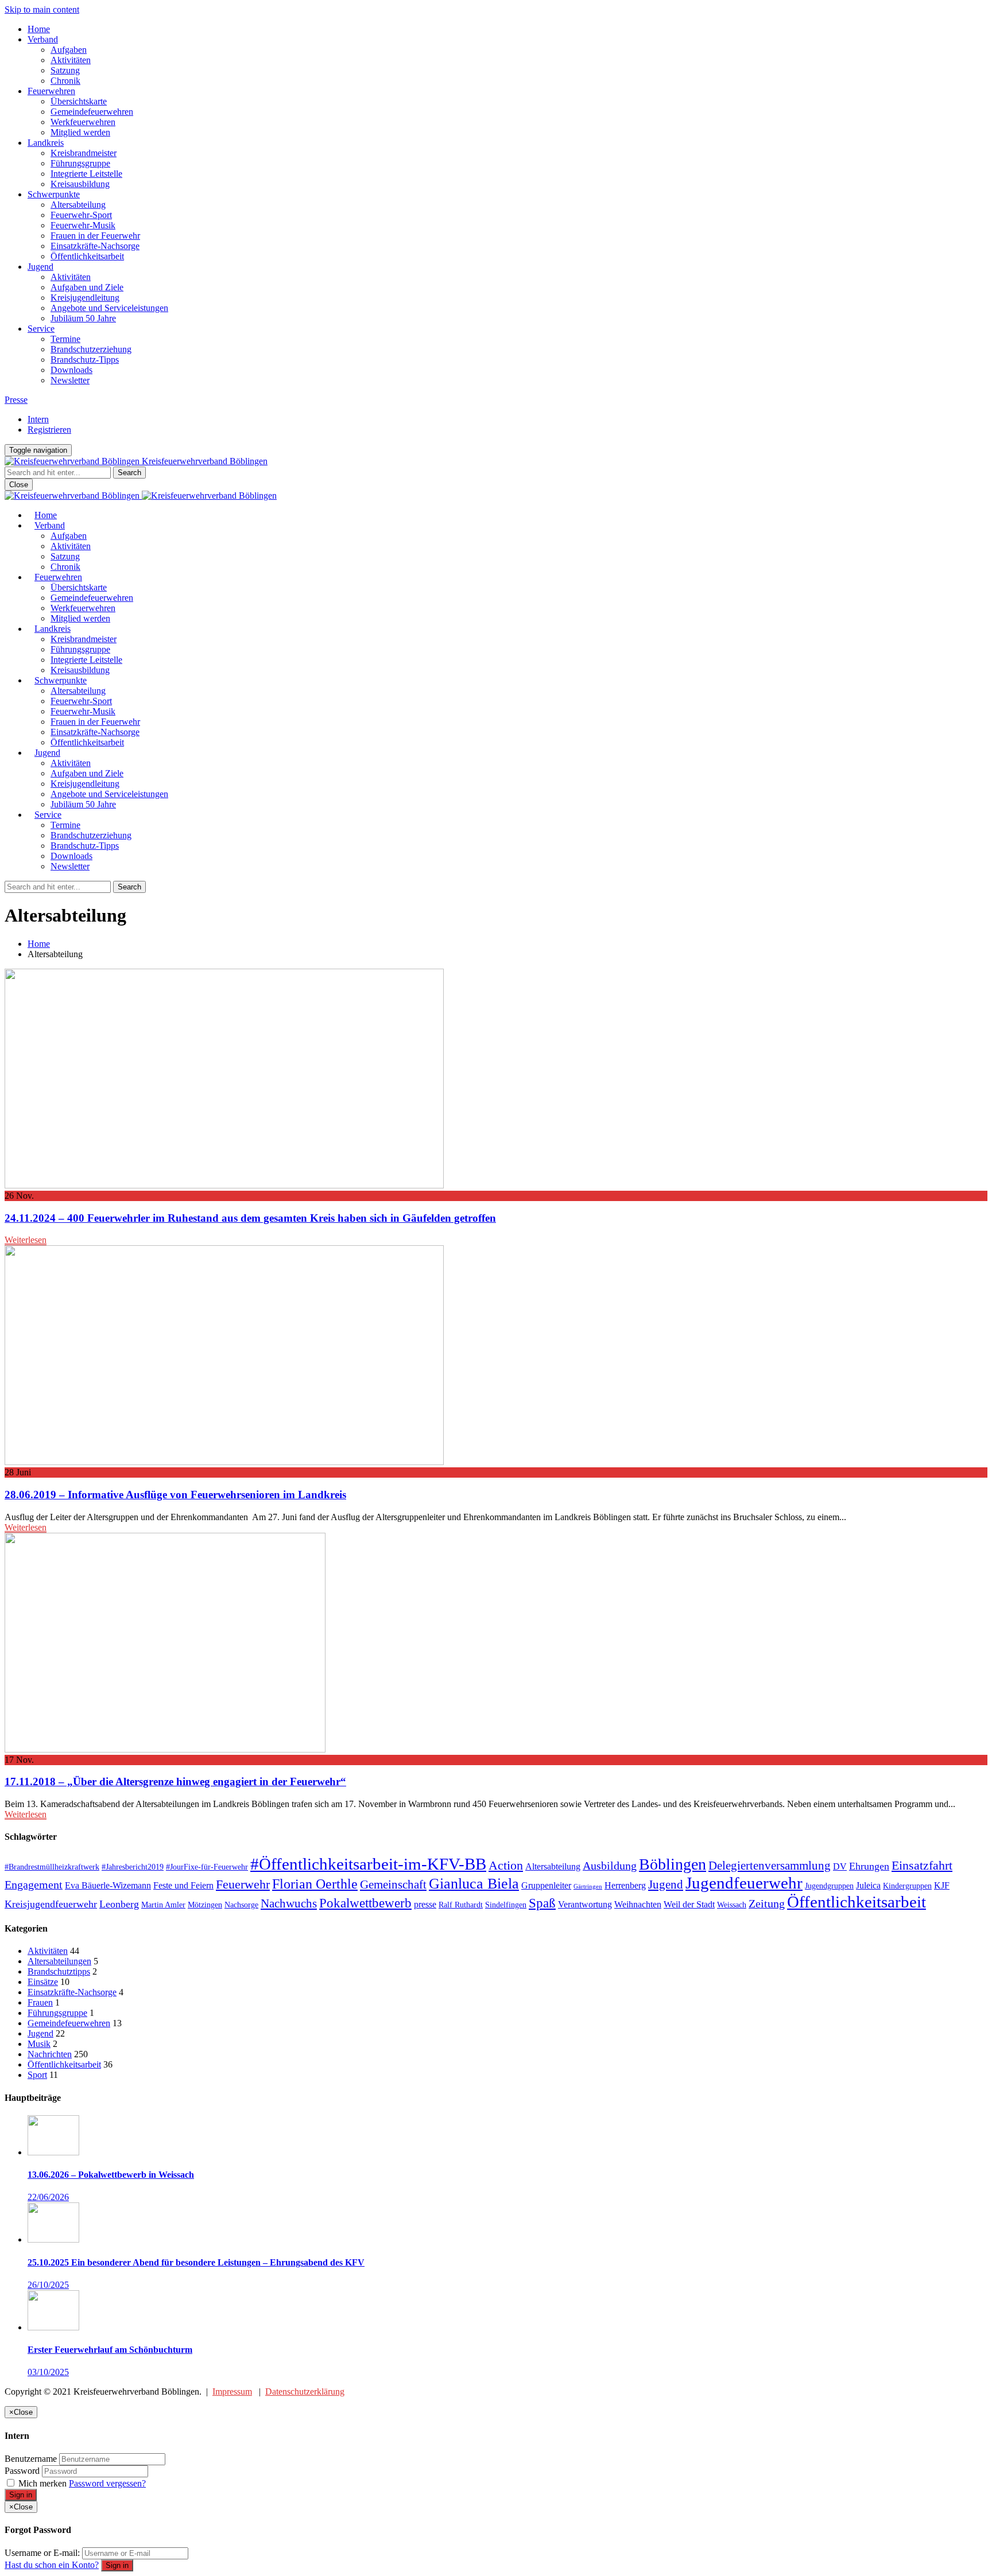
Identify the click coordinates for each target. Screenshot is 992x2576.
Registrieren (49, 430)
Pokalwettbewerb (365, 1903)
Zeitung (767, 1903)
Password (22, 2471)
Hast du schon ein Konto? (52, 2565)
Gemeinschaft (393, 1885)
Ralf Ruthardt (461, 1905)
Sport (37, 2075)
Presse (16, 400)
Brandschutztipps (59, 1971)
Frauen (40, 2002)
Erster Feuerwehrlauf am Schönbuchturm (110, 2350)
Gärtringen (588, 1887)
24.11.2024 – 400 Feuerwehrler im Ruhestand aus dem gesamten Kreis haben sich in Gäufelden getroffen (250, 1218)
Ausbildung (610, 1866)
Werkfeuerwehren (83, 122)
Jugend (40, 267)
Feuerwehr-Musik (83, 225)
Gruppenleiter (546, 1885)
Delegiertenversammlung (770, 1866)
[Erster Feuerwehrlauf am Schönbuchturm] (53, 2327)
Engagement (34, 1885)
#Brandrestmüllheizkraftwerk (52, 1867)
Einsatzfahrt (922, 1865)
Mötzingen (205, 1905)
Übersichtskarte (79, 101)
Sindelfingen (506, 1905)
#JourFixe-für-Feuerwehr (207, 1867)
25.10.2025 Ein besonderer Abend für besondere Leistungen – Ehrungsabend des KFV (196, 2262)
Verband (43, 39)
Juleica (868, 1885)
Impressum (232, 2392)
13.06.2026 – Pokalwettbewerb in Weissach (111, 2175)
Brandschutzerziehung (91, 349)
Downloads (71, 370)
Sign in (21, 2495)
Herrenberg (625, 1885)
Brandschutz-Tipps (85, 360)
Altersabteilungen (59, 1961)
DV (840, 1866)
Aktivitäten (71, 60)
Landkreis (46, 143)
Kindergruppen (907, 1886)
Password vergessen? (107, 2483)
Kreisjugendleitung (85, 298)
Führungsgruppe (80, 163)
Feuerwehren (51, 91)
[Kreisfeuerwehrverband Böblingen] (141, 496)
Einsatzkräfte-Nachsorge (95, 246)
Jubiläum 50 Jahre (83, 318)
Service (41, 329)
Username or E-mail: (42, 2553)
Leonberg (119, 1904)
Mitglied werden (80, 132)
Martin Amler (163, 1905)
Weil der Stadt (689, 1904)
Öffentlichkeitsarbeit (87, 256)
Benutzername (31, 2459)
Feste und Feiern (183, 1885)
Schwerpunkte (54, 194)
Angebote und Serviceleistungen (109, 308)
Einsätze (43, 1982)
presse (425, 1904)
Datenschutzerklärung (305, 2392)
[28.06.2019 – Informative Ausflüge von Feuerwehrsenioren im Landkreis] (224, 1462)
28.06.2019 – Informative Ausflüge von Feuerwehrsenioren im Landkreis (175, 1495)
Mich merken (42, 2483)
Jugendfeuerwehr (744, 1883)
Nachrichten (50, 2054)
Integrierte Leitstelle (86, 174)
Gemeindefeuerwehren (92, 112)
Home (39, 29)
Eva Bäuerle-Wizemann (108, 1885)
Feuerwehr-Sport (81, 215)
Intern (38, 419)
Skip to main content (42, 9)
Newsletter (70, 380)
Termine (65, 339)
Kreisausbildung (80, 184)
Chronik (65, 81)
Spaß (542, 1903)
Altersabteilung (78, 205)
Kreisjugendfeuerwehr (51, 1904)
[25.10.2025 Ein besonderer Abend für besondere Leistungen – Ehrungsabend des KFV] (53, 2239)
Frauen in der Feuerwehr (95, 236)
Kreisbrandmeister (84, 153)
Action (506, 1865)
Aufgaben (69, 50)
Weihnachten (638, 1904)
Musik (39, 2044)
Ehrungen (869, 1866)
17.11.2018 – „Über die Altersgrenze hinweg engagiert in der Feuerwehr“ (175, 1782)
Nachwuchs (289, 1903)
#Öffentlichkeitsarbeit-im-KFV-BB (368, 1864)
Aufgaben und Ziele (87, 287)
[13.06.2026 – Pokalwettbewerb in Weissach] (53, 2152)
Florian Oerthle (315, 1884)
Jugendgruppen (829, 1886)
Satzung (65, 70)
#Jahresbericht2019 (133, 1867)
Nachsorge (241, 1905)
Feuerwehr (243, 1884)
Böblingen (673, 1864)
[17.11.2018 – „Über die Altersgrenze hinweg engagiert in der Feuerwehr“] (165, 1749)
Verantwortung (585, 1904)
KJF (942, 1885)
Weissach (732, 1905)
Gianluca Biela (474, 1884)
